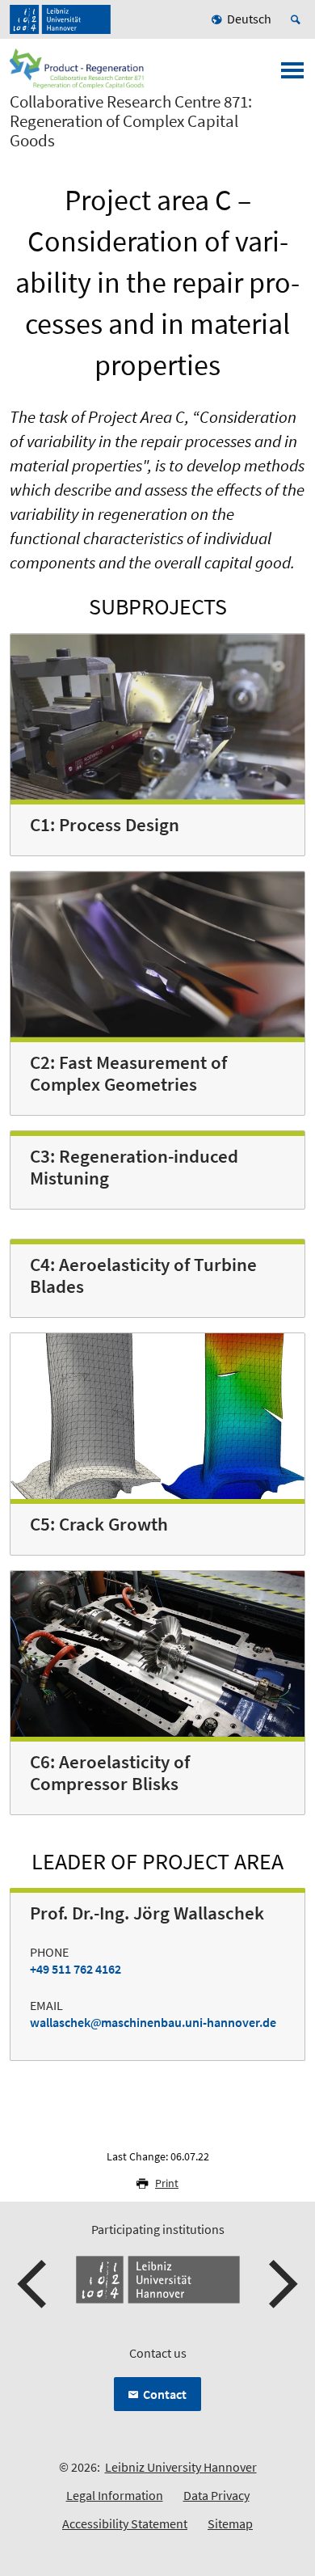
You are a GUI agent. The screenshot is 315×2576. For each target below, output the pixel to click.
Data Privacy (216, 2495)
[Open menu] (292, 75)
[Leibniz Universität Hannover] (60, 19)
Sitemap (230, 2523)
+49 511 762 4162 (76, 1969)
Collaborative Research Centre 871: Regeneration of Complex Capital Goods (131, 121)
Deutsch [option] (249, 19)
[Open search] (298, 19)
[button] (34, 2284)
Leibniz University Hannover (181, 2467)
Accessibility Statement (125, 2523)
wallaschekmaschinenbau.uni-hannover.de (153, 2022)
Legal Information (115, 2495)
